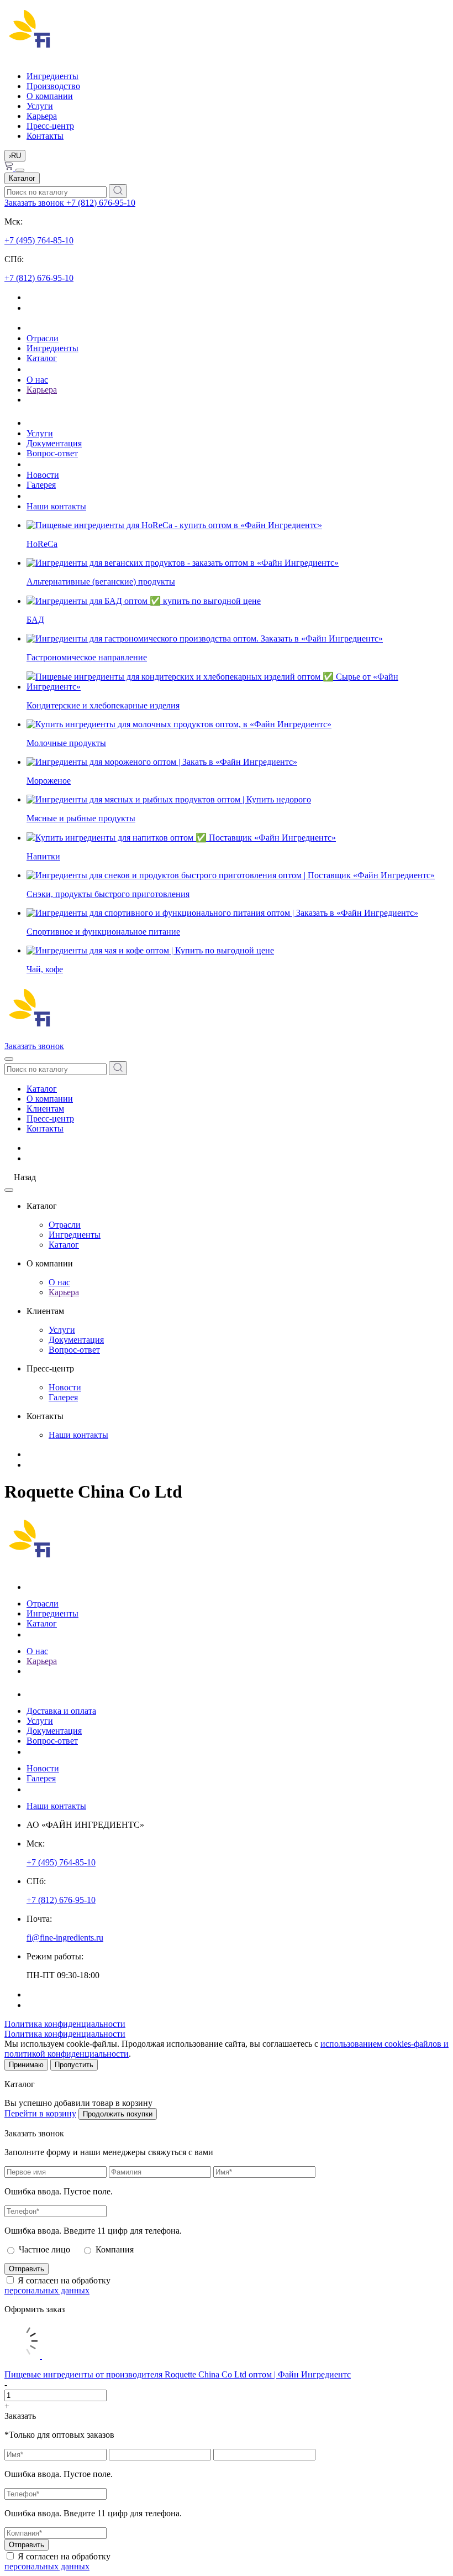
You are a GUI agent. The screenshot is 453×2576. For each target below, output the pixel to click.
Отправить (27, 2269)
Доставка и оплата (61, 1711)
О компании (50, 96)
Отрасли (43, 338)
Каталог (22, 178)
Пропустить (74, 2065)
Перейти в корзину (40, 2113)
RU (15, 156)
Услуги (40, 106)
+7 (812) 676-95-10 (101, 203)
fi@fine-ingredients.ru (65, 1938)
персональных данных (47, 2290)
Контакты (45, 136)
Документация (54, 443)
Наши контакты (56, 506)
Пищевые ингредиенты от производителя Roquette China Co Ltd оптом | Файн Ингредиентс (178, 2374)
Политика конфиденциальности (65, 2024)
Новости (43, 475)
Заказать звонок (35, 203)
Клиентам (45, 1109)
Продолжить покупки (118, 2114)
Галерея (41, 485)
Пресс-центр (50, 126)
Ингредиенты (52, 76)
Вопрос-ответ (52, 453)
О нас (37, 380)
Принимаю (26, 2065)
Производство (53, 86)
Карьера (42, 116)
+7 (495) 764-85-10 (39, 240)
